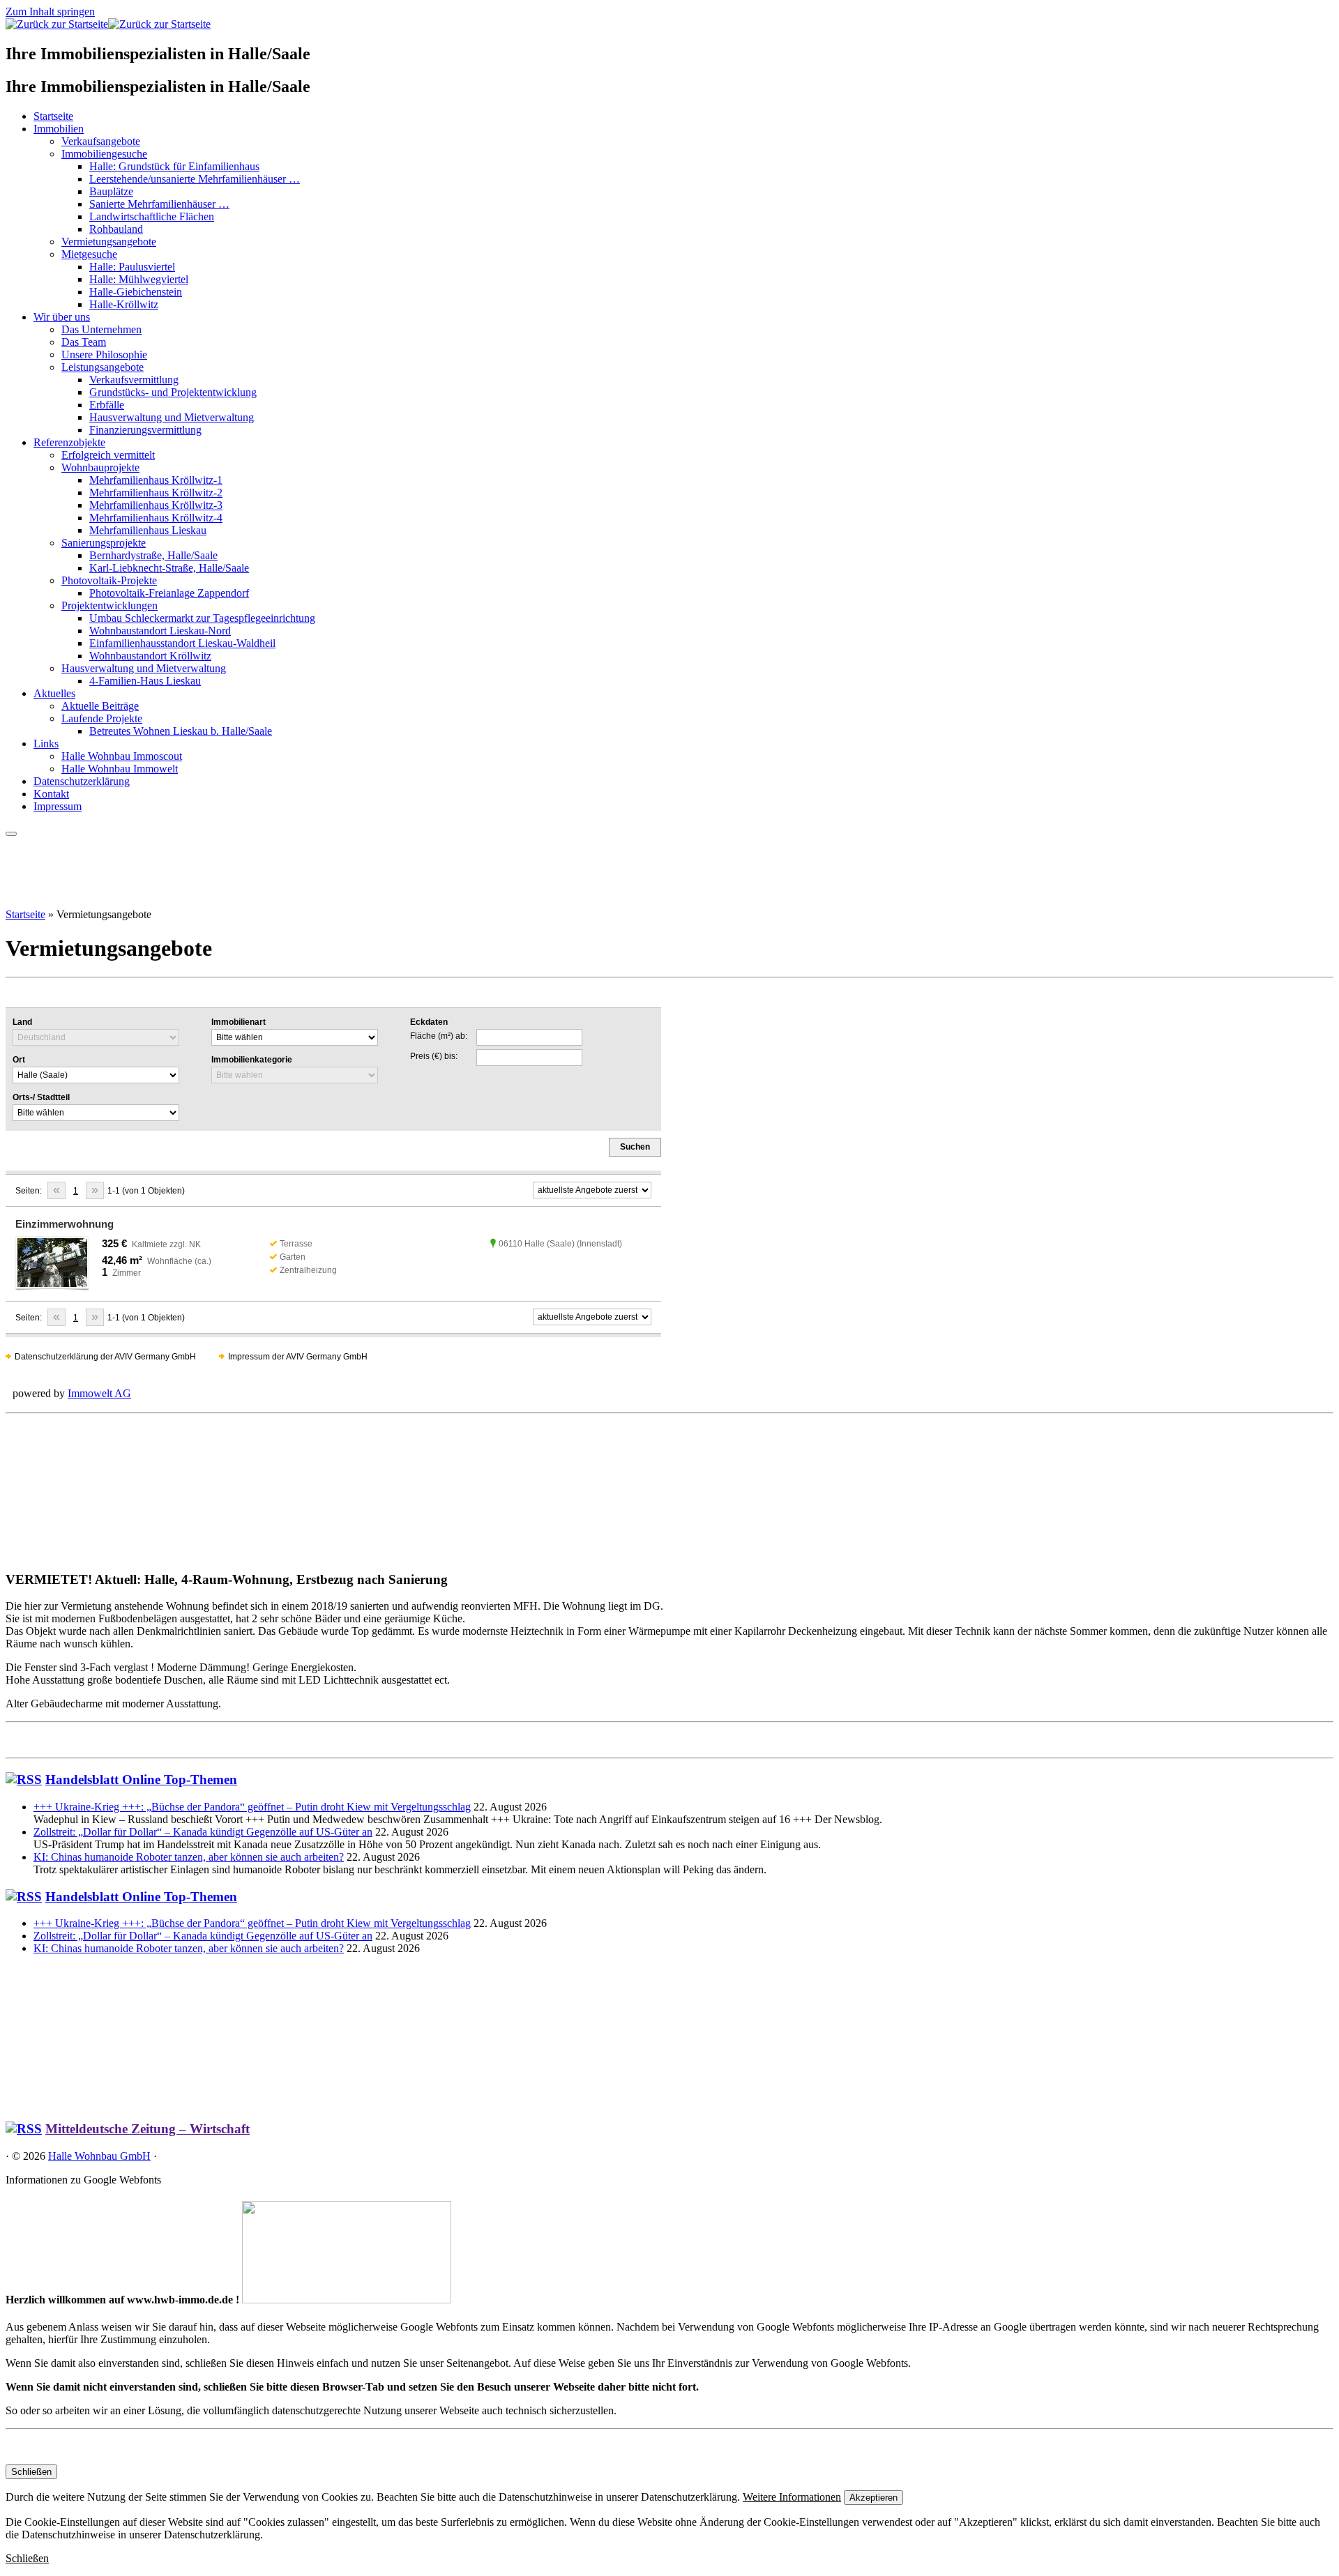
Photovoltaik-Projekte (109, 580)
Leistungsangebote (103, 367)
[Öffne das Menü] (11, 834)
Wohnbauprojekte (100, 467)
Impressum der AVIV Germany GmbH (298, 1357)
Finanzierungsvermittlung (145, 430)
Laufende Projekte (102, 718)
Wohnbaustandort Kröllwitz (150, 656)
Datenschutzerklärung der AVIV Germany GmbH (105, 1357)
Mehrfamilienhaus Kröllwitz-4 (156, 518)
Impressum (58, 806)
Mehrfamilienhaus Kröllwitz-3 (156, 505)
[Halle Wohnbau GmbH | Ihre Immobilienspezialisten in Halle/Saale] (108, 24)
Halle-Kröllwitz (124, 304)
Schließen (31, 2472)
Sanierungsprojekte (104, 543)
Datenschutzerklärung (82, 781)
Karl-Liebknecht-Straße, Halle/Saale (169, 568)
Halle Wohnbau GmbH (99, 2156)
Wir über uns (62, 317)
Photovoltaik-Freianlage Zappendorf (169, 593)
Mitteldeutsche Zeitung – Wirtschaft (147, 2129)
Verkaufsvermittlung (134, 380)
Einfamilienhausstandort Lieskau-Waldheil (182, 643)
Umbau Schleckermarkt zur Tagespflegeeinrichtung (202, 618)
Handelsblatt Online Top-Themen (141, 1779)
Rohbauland (116, 229)
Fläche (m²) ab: (439, 1036)
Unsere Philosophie (104, 355)
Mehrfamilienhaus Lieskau (148, 530)
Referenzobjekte (69, 442)
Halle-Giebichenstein (136, 292)
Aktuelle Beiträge (100, 706)
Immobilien (59, 129)
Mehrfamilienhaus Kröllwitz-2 (156, 493)
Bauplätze (111, 191)
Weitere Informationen (792, 2497)
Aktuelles (54, 693)
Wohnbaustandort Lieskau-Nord (160, 631)
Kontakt (51, 794)
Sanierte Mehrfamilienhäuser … (159, 204)
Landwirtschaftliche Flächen (152, 216)
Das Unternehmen (101, 329)
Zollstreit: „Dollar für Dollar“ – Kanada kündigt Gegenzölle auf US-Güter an (203, 1832)
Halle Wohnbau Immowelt (120, 769)
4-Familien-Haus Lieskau (145, 681)
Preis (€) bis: (434, 1056)
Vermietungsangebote (109, 242)
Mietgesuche (89, 254)
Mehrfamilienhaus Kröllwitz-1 (156, 480)
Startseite (53, 116)
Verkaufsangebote (101, 141)
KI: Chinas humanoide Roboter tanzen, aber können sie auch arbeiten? (189, 1857)
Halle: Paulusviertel (132, 267)
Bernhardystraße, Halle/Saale (153, 555)
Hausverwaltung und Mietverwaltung (172, 417)
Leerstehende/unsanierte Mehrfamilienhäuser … (195, 179)
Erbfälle (107, 405)
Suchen (635, 1147)
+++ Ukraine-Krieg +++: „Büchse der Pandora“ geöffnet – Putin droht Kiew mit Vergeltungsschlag (252, 1807)
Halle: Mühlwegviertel (139, 279)
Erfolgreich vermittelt (108, 455)
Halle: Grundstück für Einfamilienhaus (174, 166)
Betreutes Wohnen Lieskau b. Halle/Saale (181, 731)
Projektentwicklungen (109, 605)
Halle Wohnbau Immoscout (122, 756)
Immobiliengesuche (104, 154)
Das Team (84, 342)
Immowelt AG (99, 1393)
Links (46, 744)
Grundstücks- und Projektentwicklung (173, 392)
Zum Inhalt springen (50, 12)
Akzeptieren (873, 2498)
